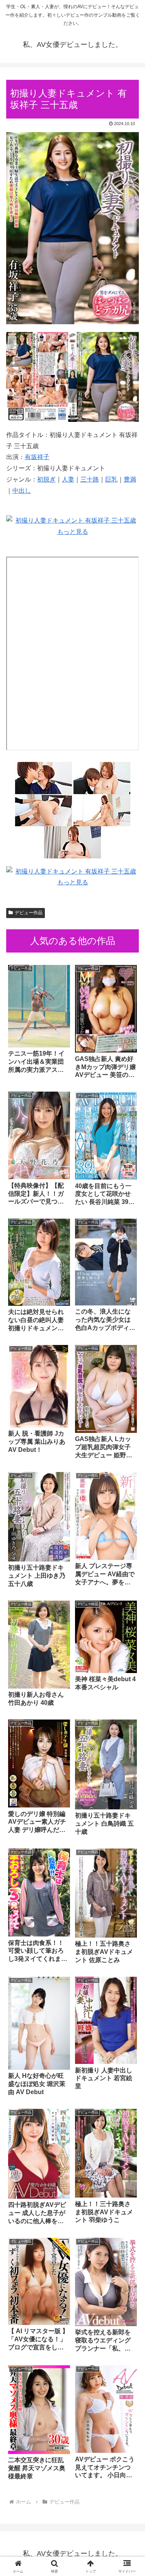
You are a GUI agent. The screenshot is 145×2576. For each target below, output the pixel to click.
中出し (22, 491)
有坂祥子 (37, 457)
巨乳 (111, 479)
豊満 (130, 479)
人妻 (68, 479)
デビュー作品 (29, 913)
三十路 (90, 479)
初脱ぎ (46, 479)
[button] (130, 1567)
